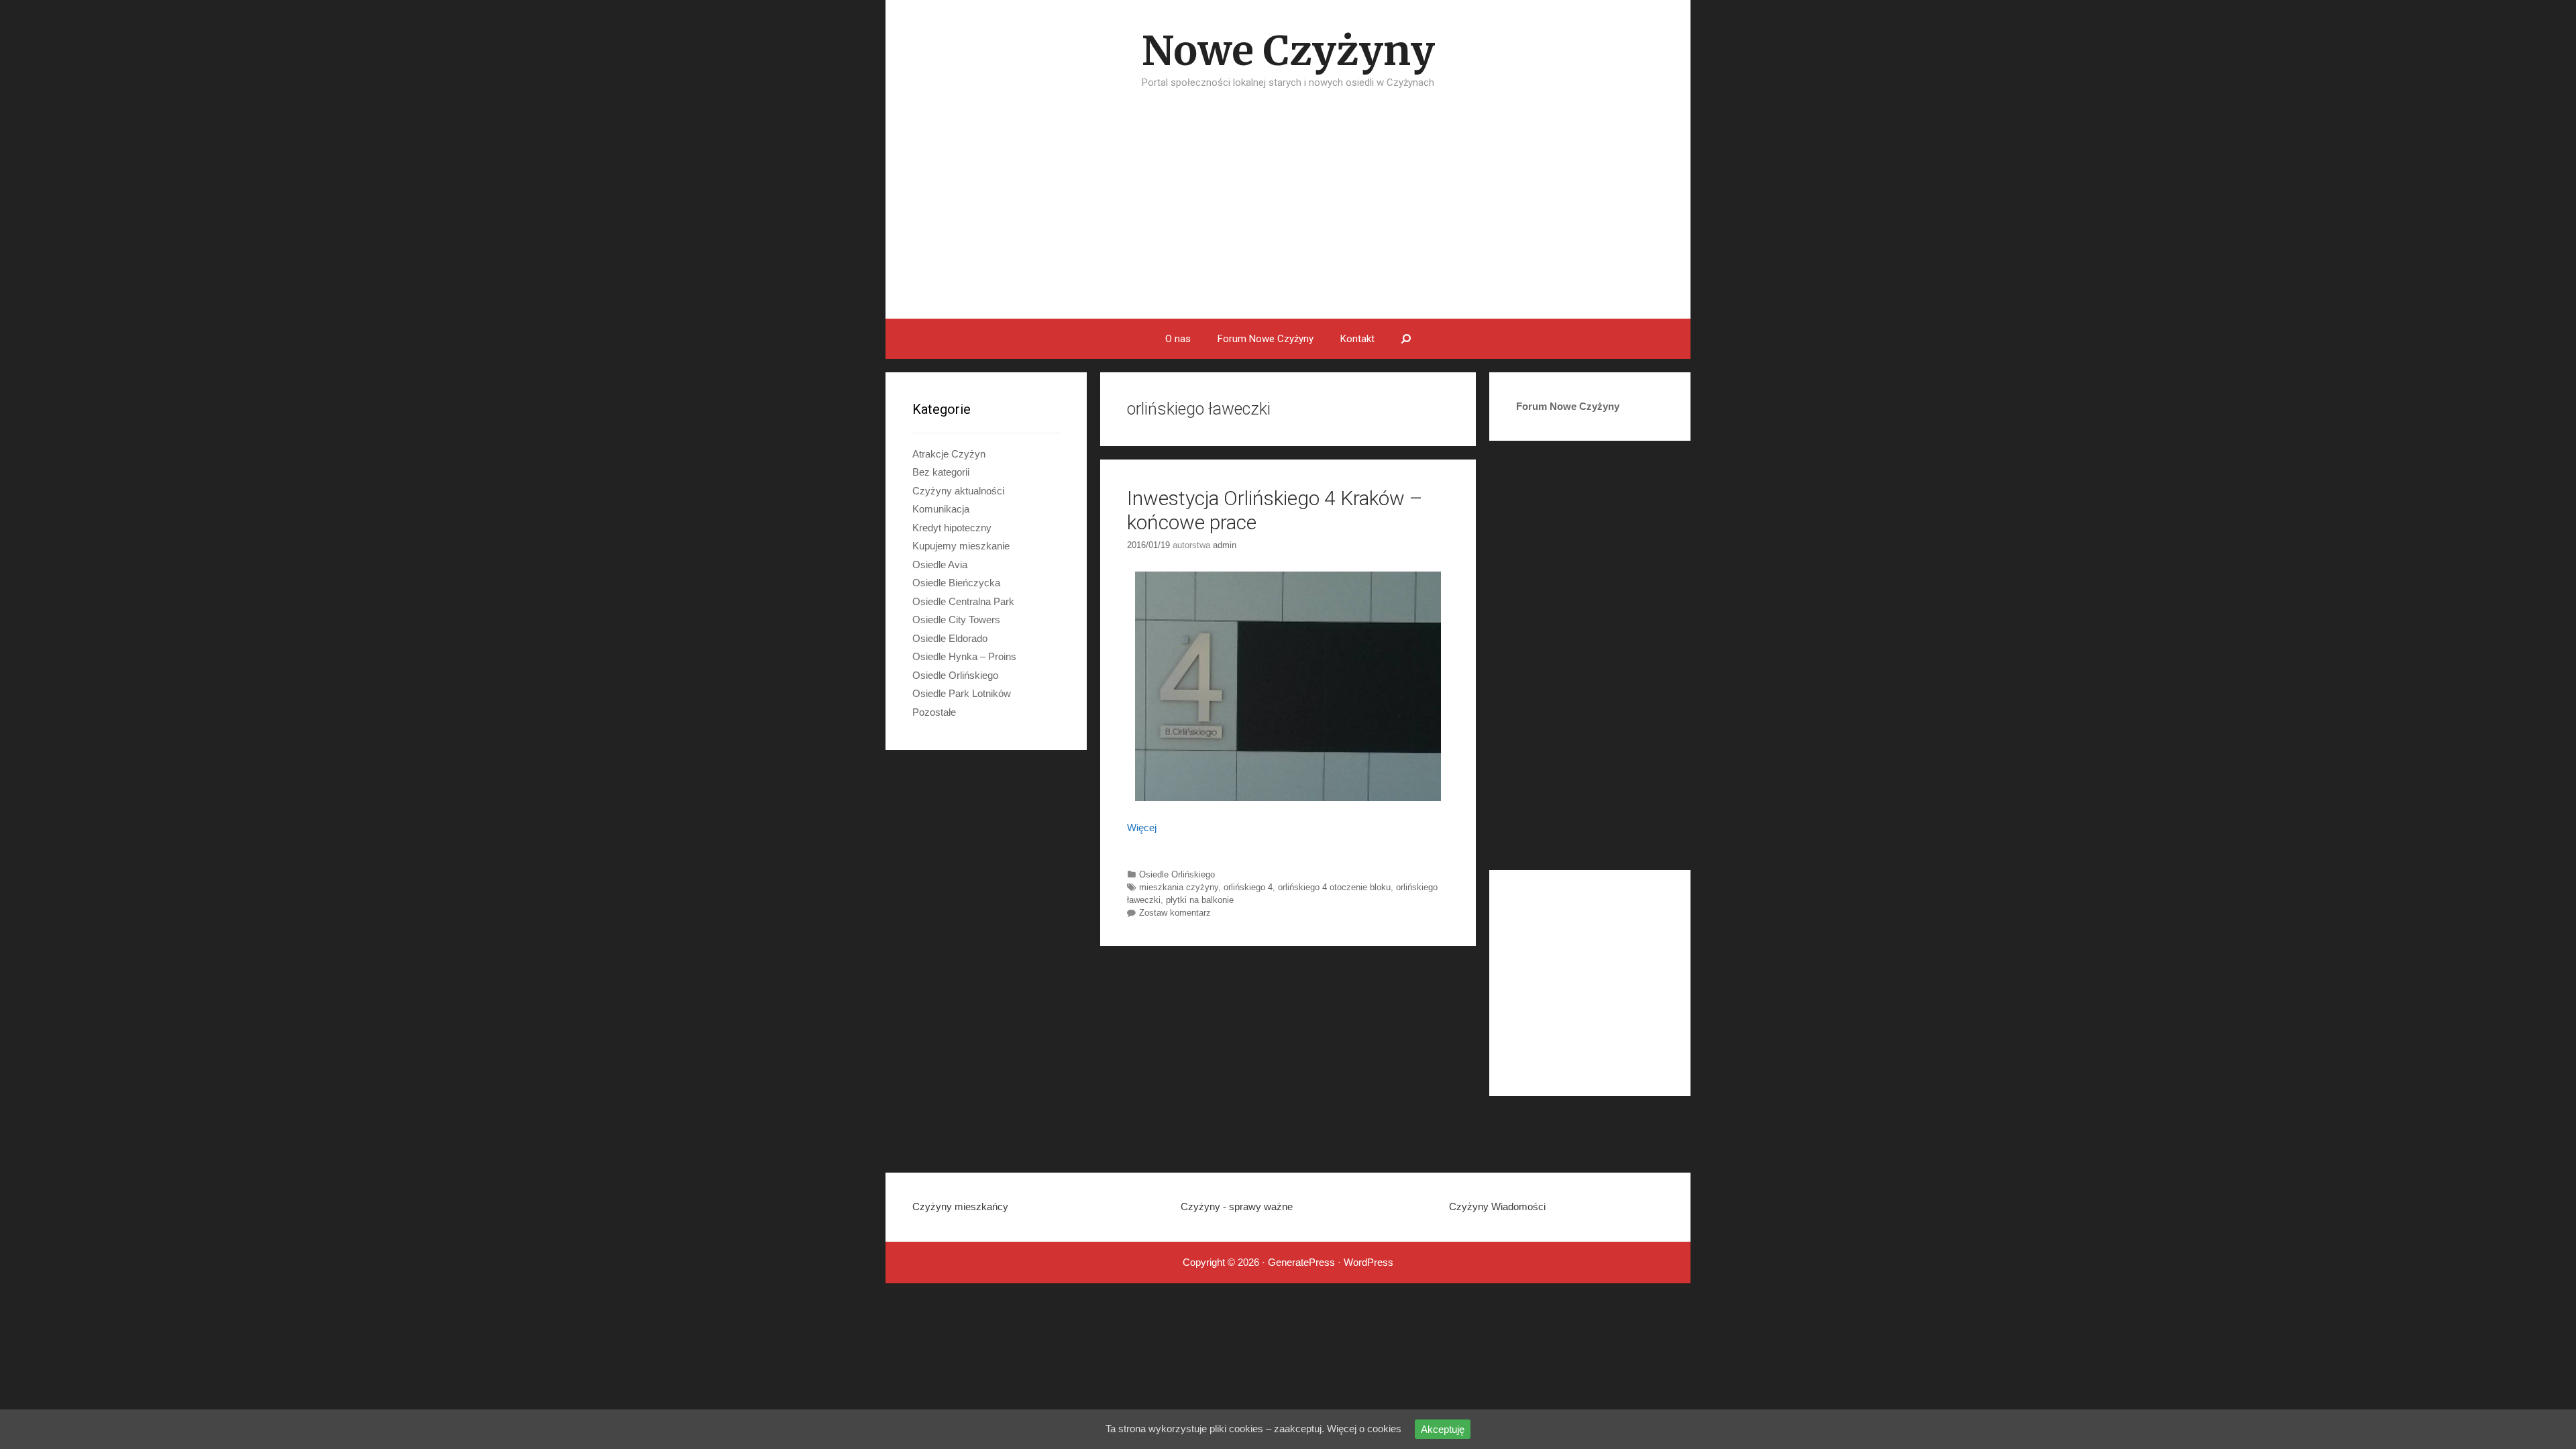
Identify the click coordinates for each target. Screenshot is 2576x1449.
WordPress (1368, 1262)
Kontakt (1357, 339)
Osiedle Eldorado (950, 638)
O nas (1178, 339)
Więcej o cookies (1364, 1429)
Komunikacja (941, 509)
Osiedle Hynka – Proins (964, 656)
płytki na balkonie (1200, 900)
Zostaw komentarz (1175, 913)
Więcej (1142, 827)
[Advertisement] (1288, 218)
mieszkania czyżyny (1179, 887)
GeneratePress (1301, 1262)
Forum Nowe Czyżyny (1266, 339)
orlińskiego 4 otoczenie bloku (1334, 887)
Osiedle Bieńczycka (956, 583)
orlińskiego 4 (1248, 887)
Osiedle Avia (940, 565)
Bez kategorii (941, 472)
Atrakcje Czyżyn (949, 454)
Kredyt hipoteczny (952, 528)
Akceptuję (1443, 1429)
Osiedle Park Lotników (962, 693)
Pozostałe (934, 712)
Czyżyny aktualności (958, 491)
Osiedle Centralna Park (963, 601)
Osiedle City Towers (956, 620)
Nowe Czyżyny (1288, 51)
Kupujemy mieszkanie (961, 546)
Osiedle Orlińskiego (1177, 874)
